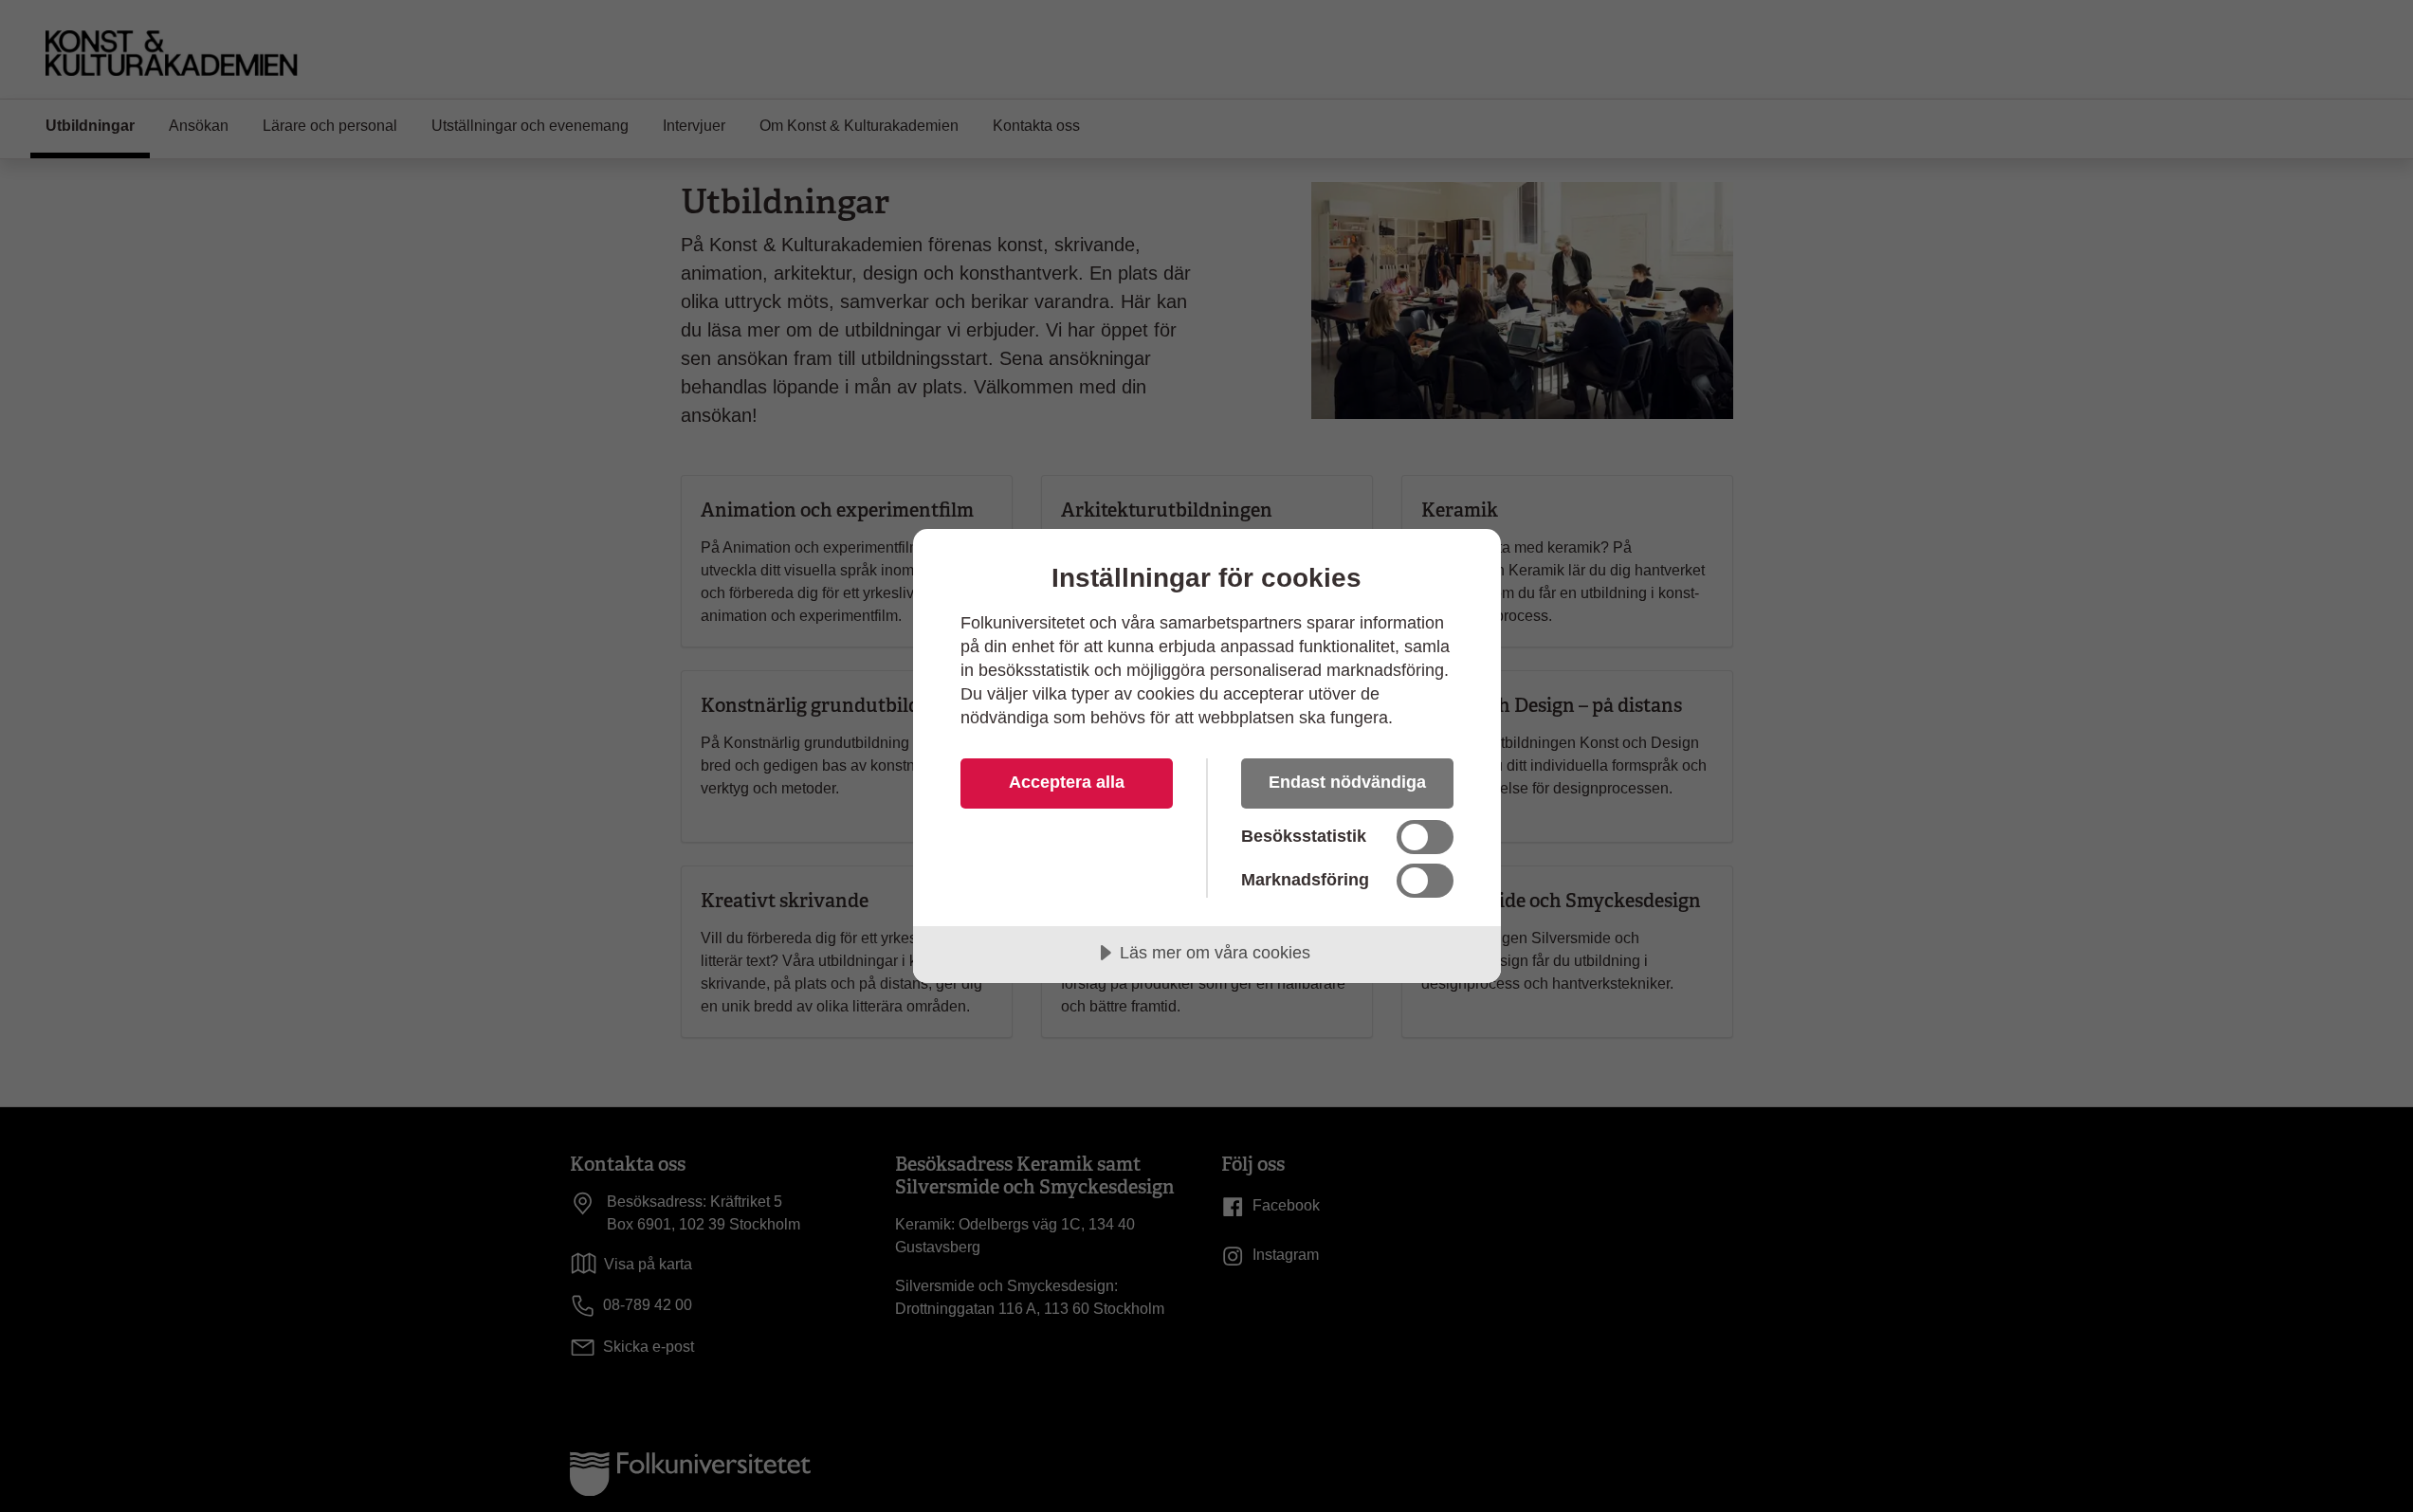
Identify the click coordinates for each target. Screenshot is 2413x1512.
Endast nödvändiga (1347, 782)
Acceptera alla (1067, 782)
